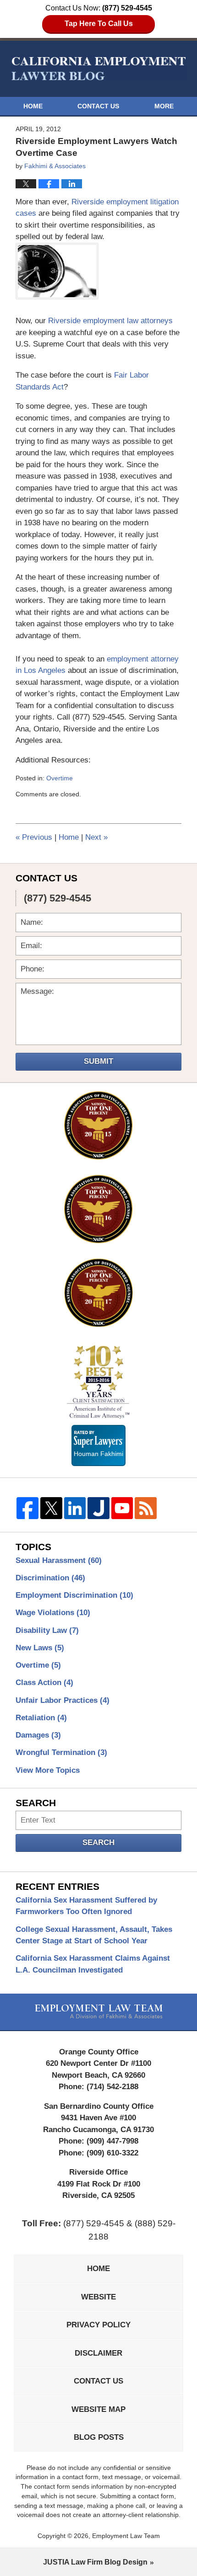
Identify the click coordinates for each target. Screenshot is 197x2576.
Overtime (60, 778)
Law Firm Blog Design (95, 2562)
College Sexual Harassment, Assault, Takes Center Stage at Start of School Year (94, 1935)
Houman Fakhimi (98, 1452)
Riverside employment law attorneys (110, 321)
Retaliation (41, 1718)
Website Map (98, 2409)
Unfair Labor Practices (63, 1700)
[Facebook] (27, 1508)
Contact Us (98, 106)
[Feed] (146, 1508)
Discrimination (50, 1578)
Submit (98, 1061)
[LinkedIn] (75, 1508)
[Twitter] (51, 1508)
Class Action (44, 1683)
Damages (38, 1735)
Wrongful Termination (61, 1752)
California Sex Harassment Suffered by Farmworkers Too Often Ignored (86, 1906)
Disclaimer (98, 2353)
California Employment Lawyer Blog (99, 68)
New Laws (40, 1648)
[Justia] (98, 1508)
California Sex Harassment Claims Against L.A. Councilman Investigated (93, 1964)
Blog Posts (99, 2437)
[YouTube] (122, 1508)
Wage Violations (53, 1613)
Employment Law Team (126, 2536)
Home (33, 106)
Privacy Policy (98, 2325)
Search (98, 1843)
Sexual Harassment (59, 1560)
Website (98, 2297)
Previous (34, 837)
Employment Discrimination (74, 1595)
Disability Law (47, 1630)
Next (96, 837)
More (164, 106)
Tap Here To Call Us (99, 24)
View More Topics (48, 1770)
